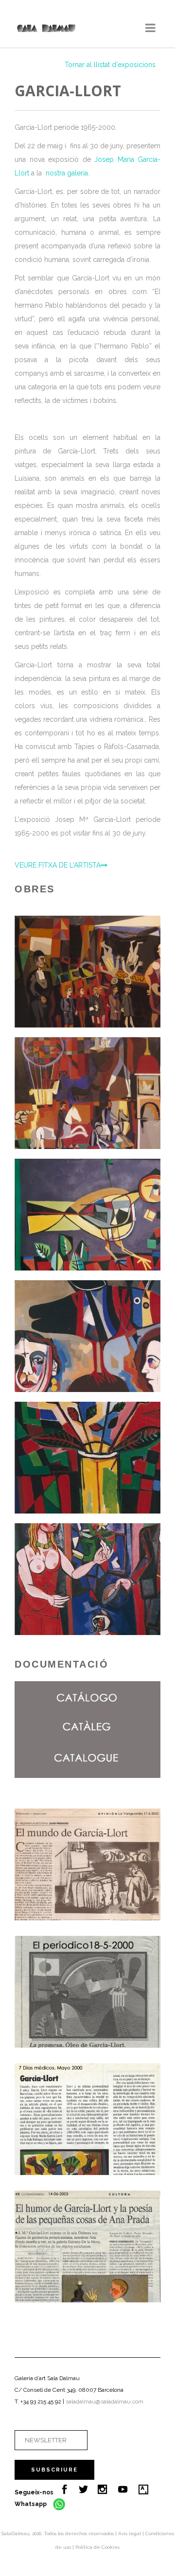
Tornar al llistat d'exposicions (110, 65)
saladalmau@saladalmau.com (105, 2402)
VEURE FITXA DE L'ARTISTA (58, 865)
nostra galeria (67, 173)
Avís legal (130, 2533)
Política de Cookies (97, 2547)
